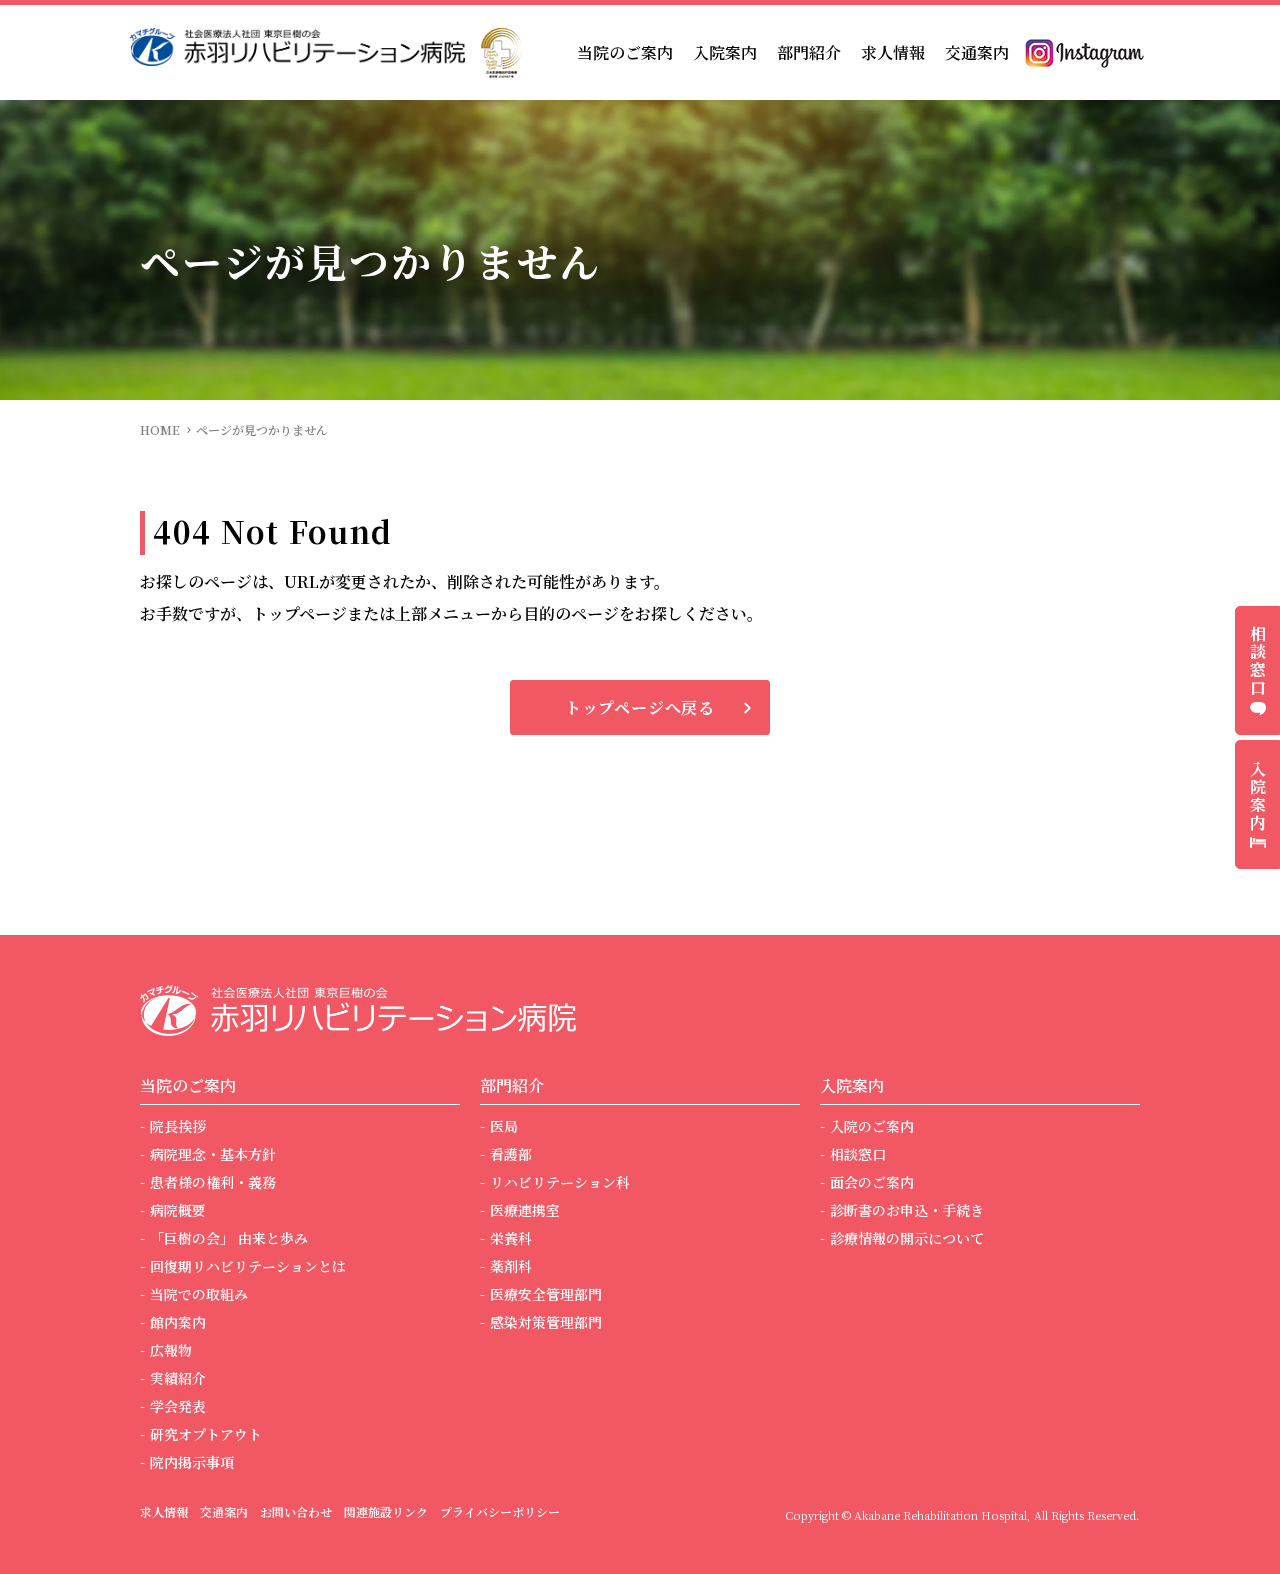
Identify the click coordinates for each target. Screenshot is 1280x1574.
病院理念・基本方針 (213, 1154)
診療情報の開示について (907, 1238)
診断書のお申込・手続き (907, 1210)
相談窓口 (858, 1154)
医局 (504, 1126)
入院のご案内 (872, 1126)
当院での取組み (199, 1294)
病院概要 (178, 1210)
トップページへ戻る (640, 707)
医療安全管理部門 (546, 1294)
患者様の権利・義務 (213, 1182)
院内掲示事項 (192, 1462)
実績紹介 (178, 1378)
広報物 (171, 1350)
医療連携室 (525, 1210)
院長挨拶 (178, 1126)
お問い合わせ (296, 1511)
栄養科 (511, 1238)
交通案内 (977, 52)
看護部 (511, 1154)
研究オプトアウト (206, 1434)
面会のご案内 (872, 1182)
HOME (160, 429)
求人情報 (893, 52)
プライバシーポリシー (500, 1511)
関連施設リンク (386, 1511)
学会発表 (178, 1406)
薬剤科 (511, 1266)
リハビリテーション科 (560, 1182)
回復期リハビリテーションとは (248, 1266)
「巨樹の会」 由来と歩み (229, 1238)
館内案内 (178, 1322)
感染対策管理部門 (546, 1322)
